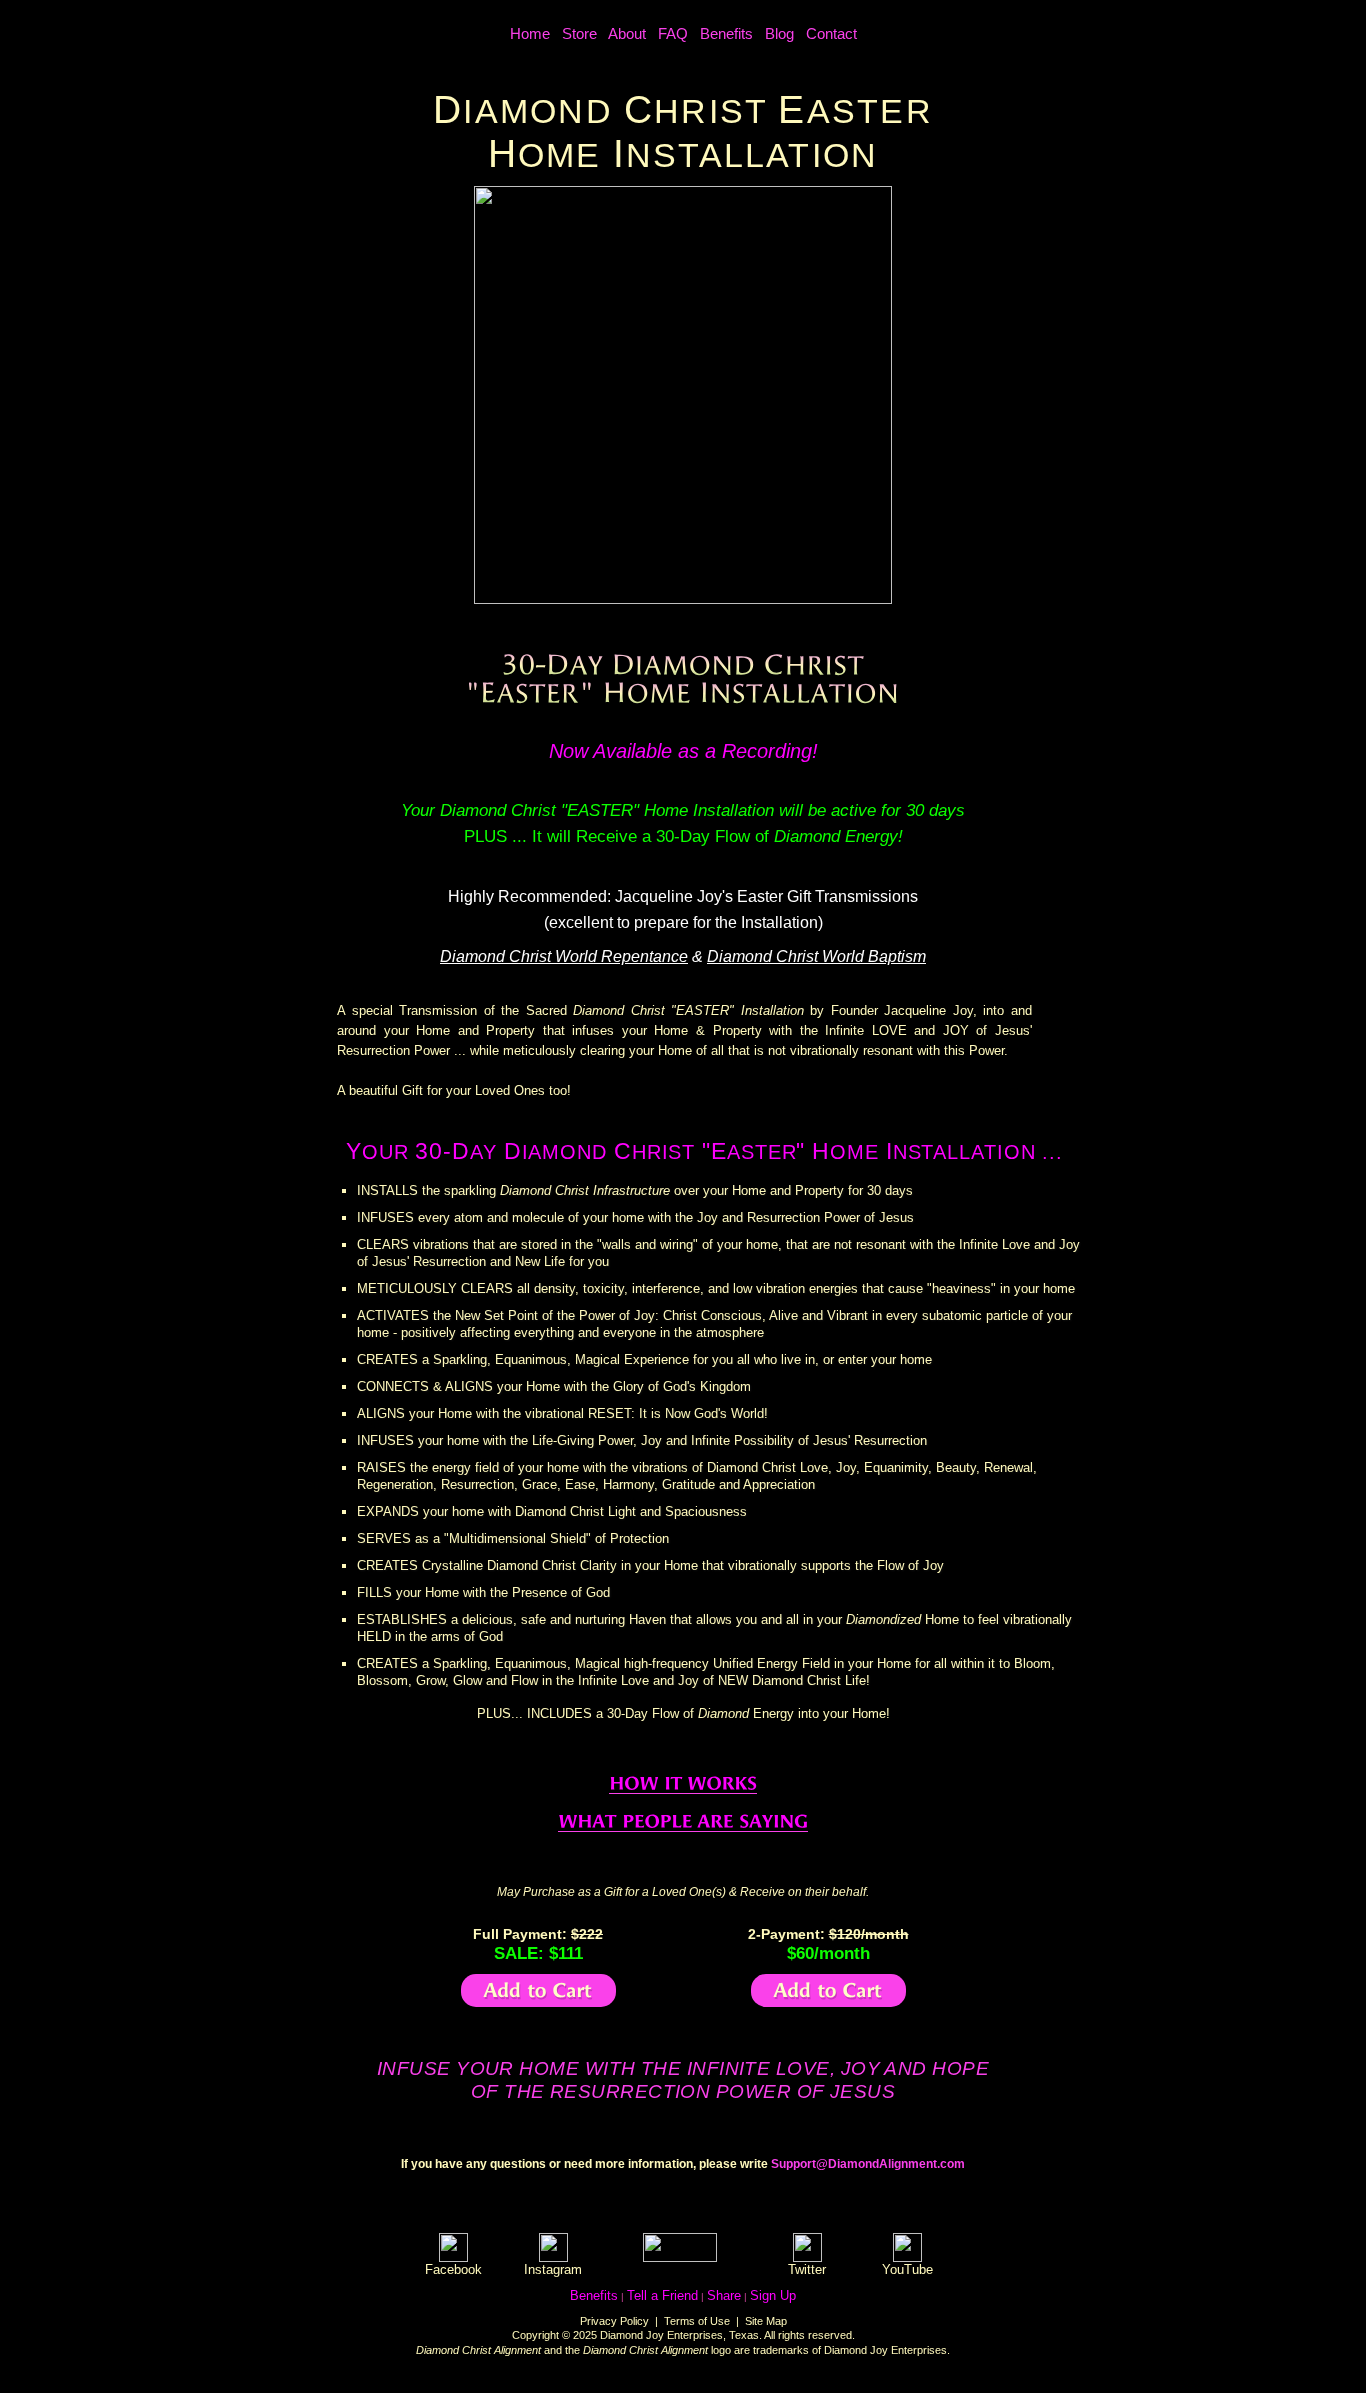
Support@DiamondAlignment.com (868, 2164)
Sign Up (773, 2295)
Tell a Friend (662, 2295)
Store (579, 33)
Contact (831, 33)
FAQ (673, 33)
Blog (779, 33)
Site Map (766, 2321)
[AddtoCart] (538, 1990)
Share (724, 2295)
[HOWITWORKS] (683, 1783)
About (627, 33)
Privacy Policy (614, 2321)
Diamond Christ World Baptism (816, 956)
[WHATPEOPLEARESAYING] (683, 1821)
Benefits (726, 33)
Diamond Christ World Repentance (564, 956)
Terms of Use (697, 2321)
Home (530, 33)
